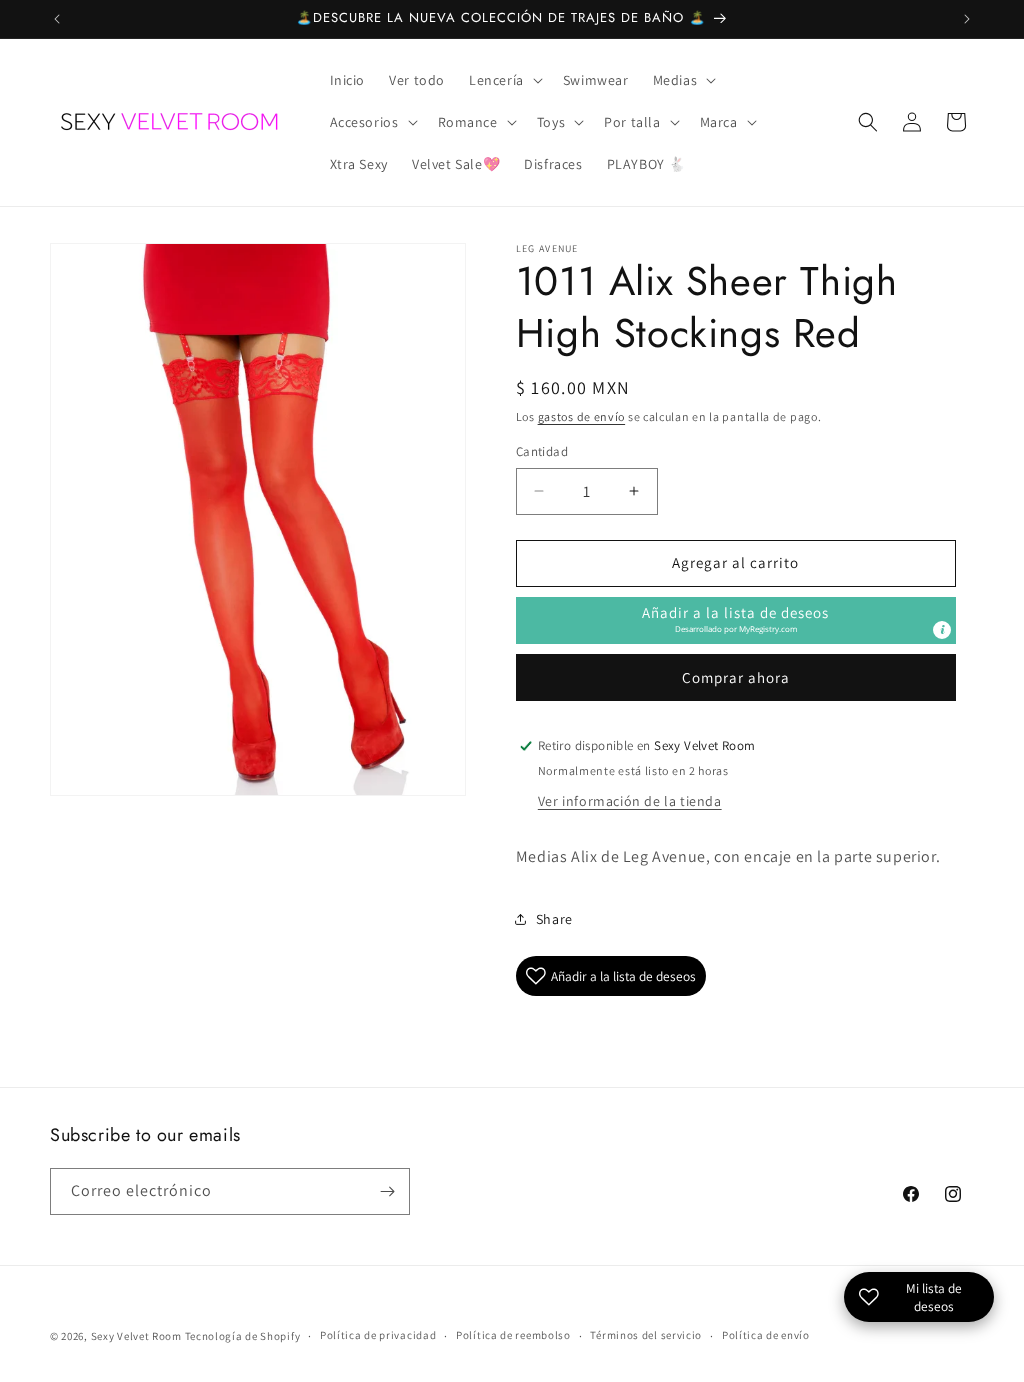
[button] (504, 80)
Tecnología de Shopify (243, 1336)
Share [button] (554, 919)
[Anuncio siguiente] (967, 19)
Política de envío (766, 1335)
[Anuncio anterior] (57, 19)
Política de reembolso (513, 1335)
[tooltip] (942, 630)
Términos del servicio (646, 1335)
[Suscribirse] (387, 1191)
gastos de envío (582, 416)
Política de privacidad (378, 1335)
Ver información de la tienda (630, 801)
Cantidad (542, 451)
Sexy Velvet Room (136, 1336)
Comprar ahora (736, 677)
